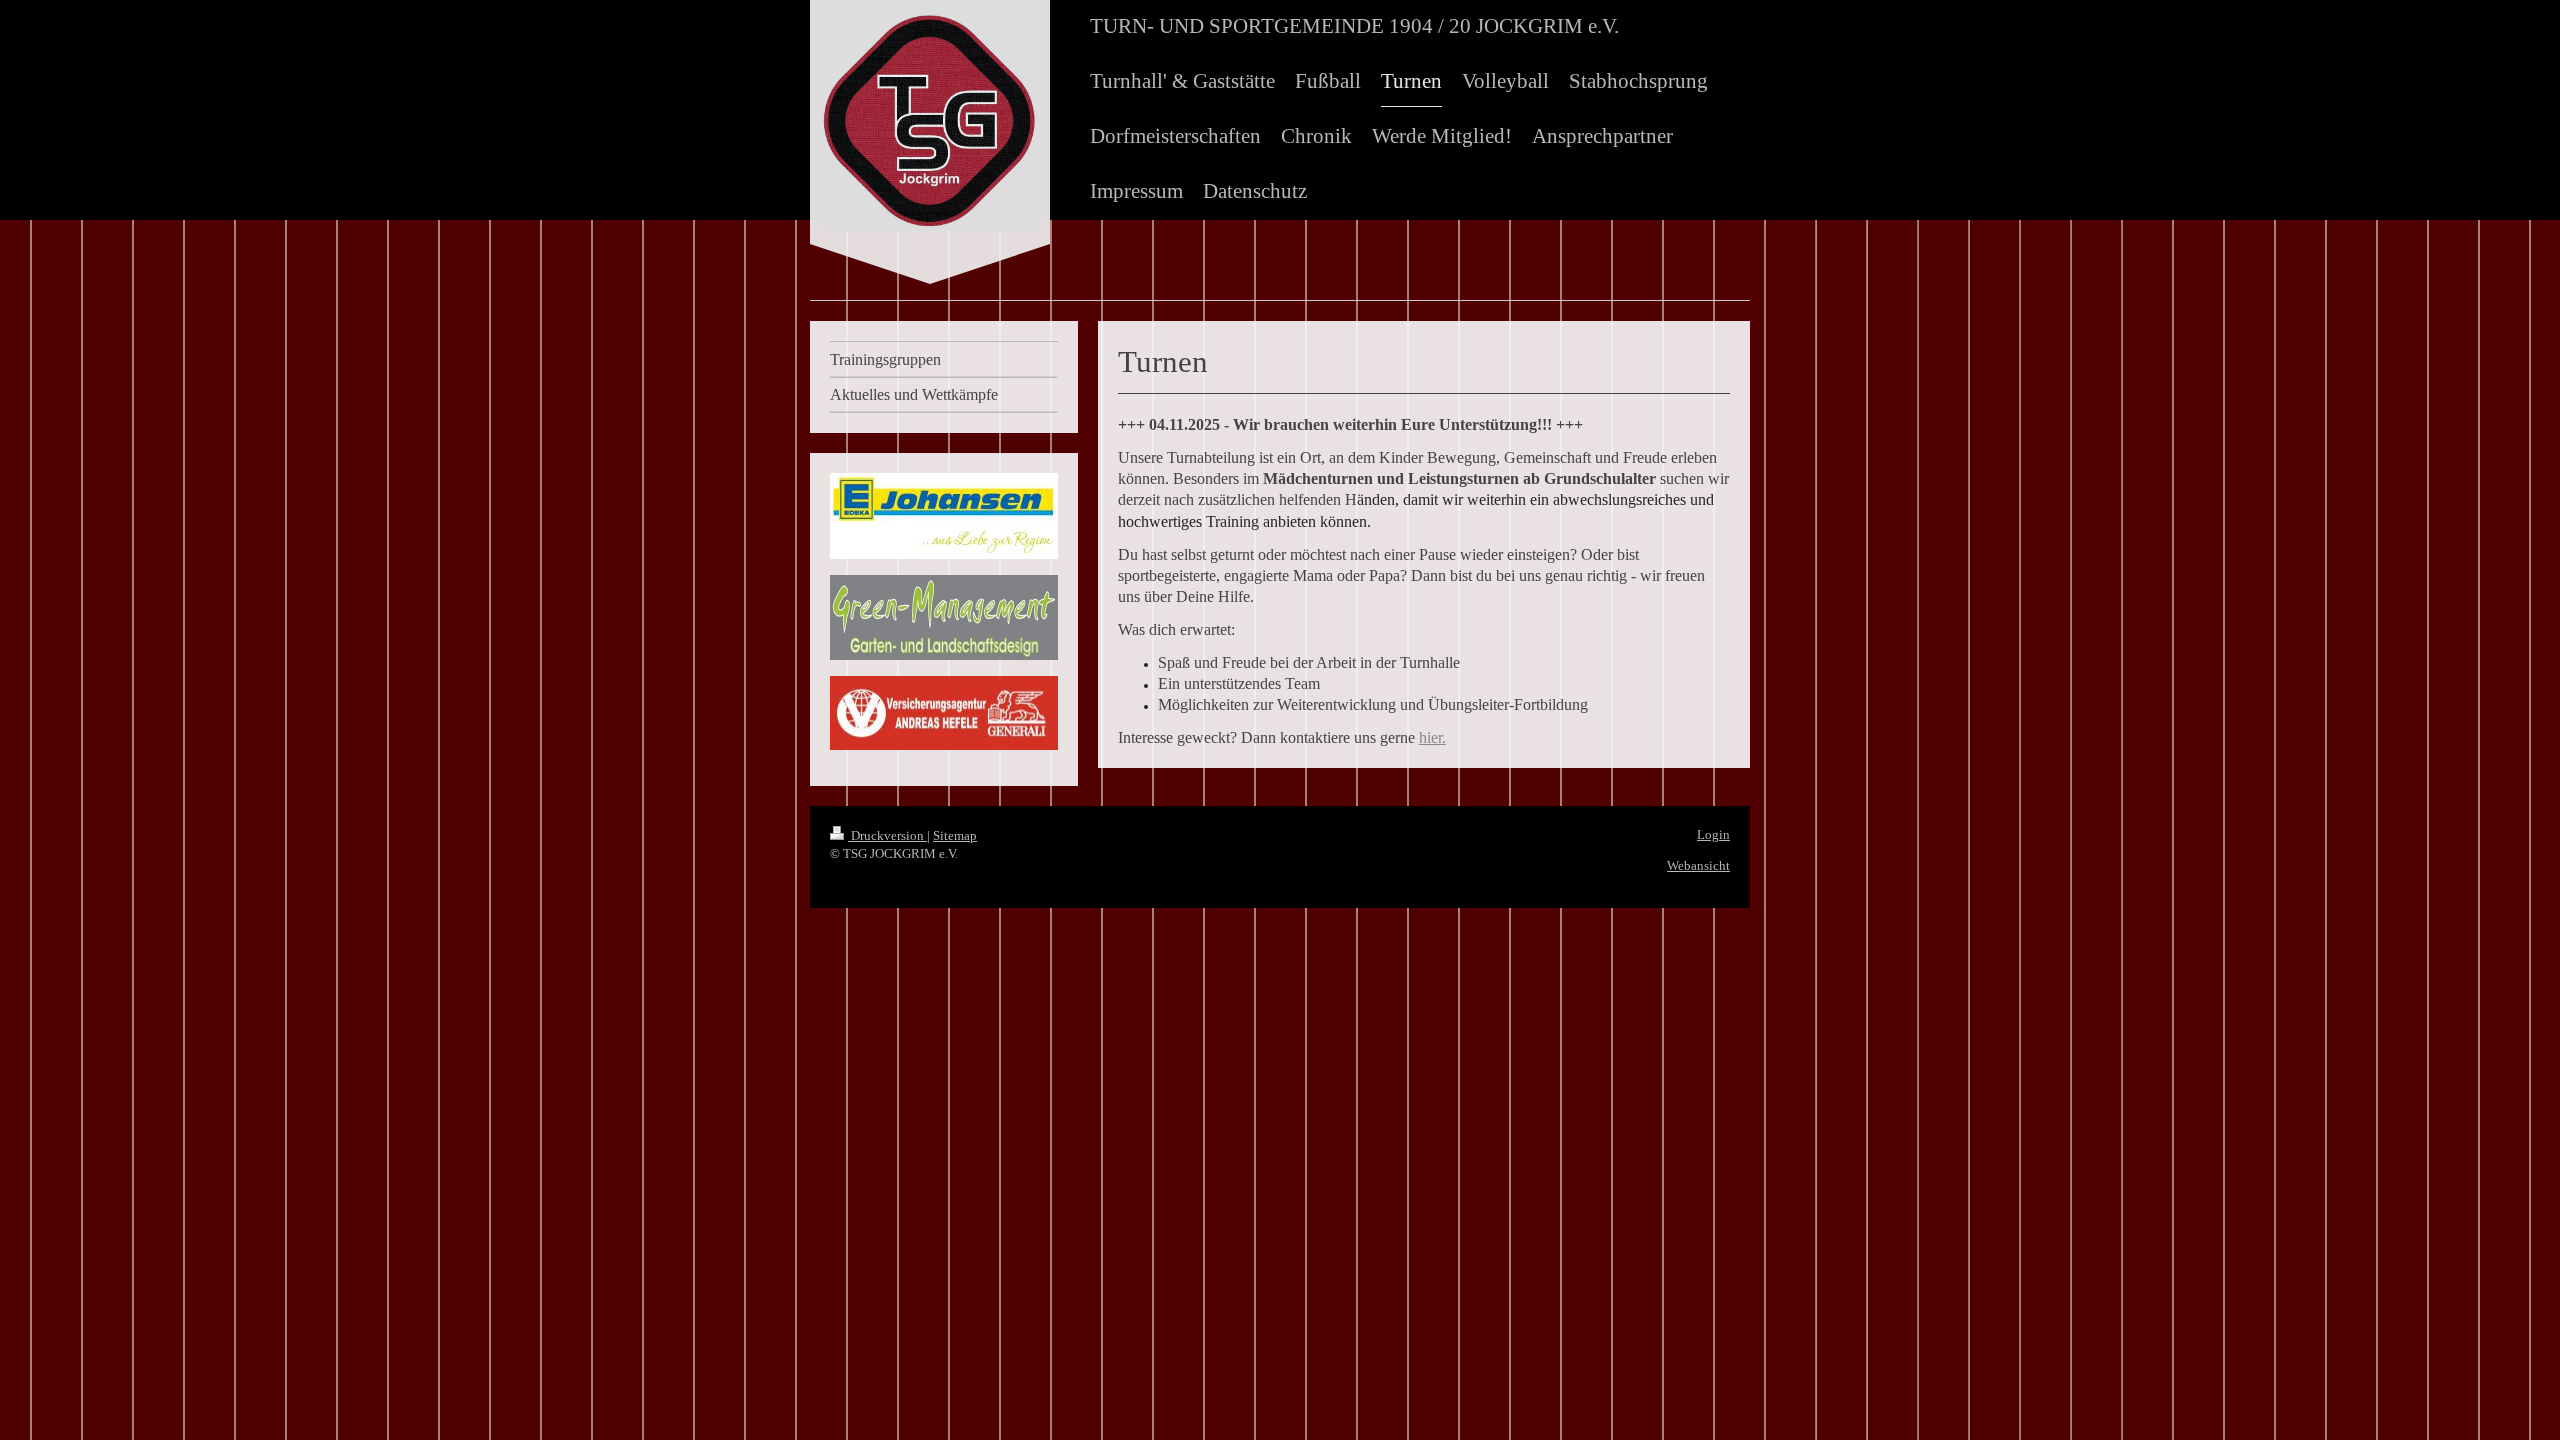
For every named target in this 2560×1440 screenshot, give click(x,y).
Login (1713, 834)
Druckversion (887, 835)
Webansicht (1698, 865)
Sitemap (955, 835)
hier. (1432, 737)
